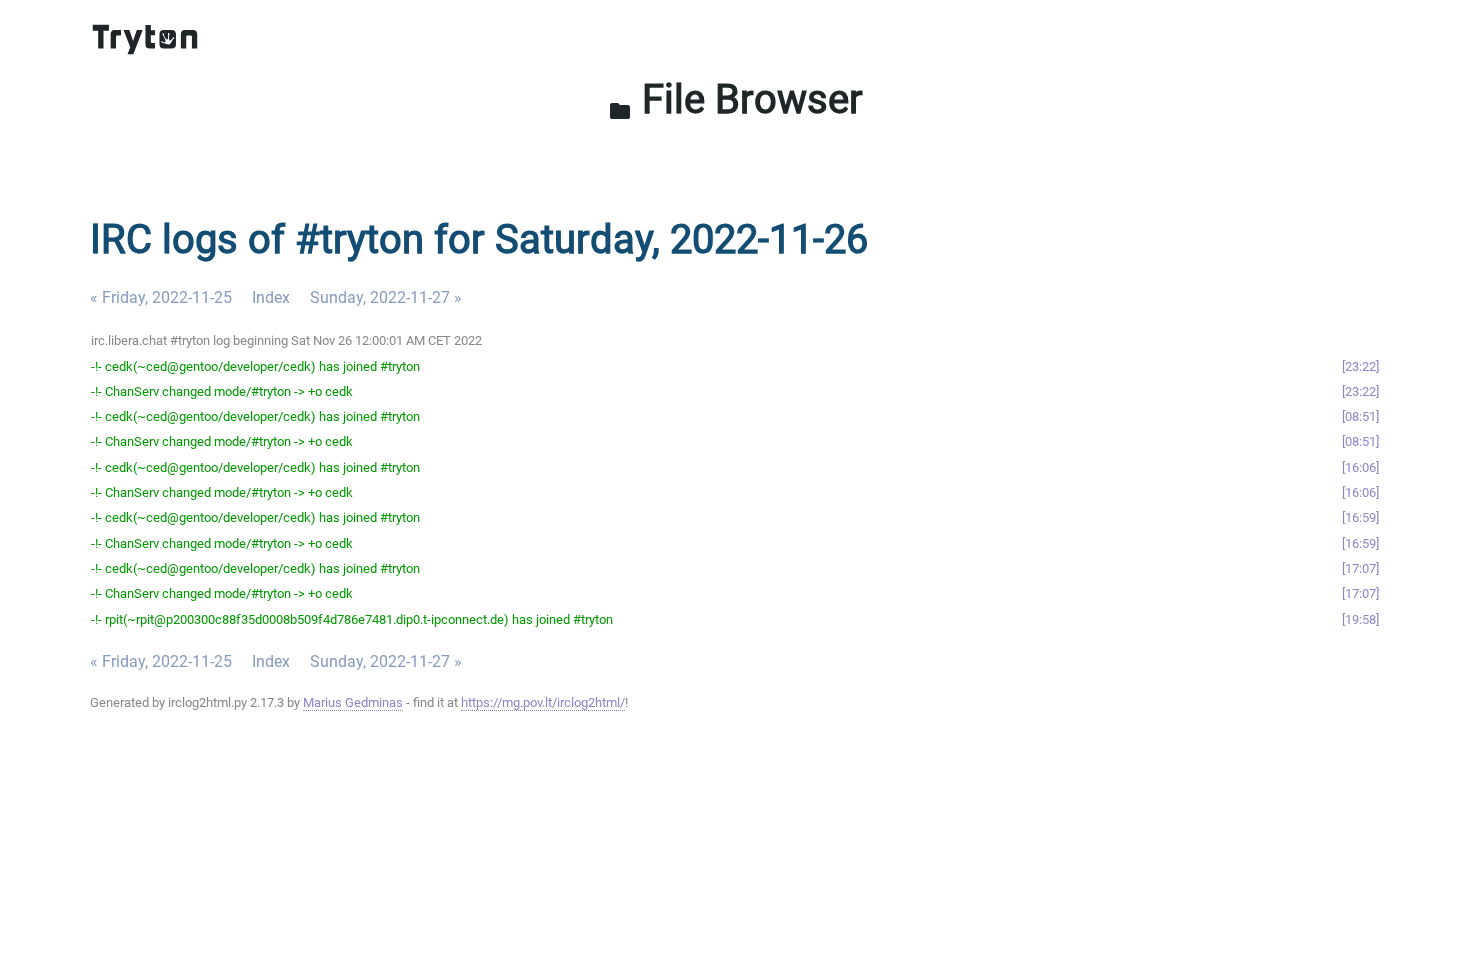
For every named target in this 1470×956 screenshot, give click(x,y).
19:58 (1360, 619)
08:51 (1360, 416)
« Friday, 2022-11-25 (161, 297)
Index (271, 297)
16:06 (1360, 467)
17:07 (1360, 568)
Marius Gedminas (353, 702)
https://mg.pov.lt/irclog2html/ (543, 702)
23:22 (1360, 366)
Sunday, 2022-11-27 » (386, 297)
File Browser (735, 99)
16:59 (1360, 517)
